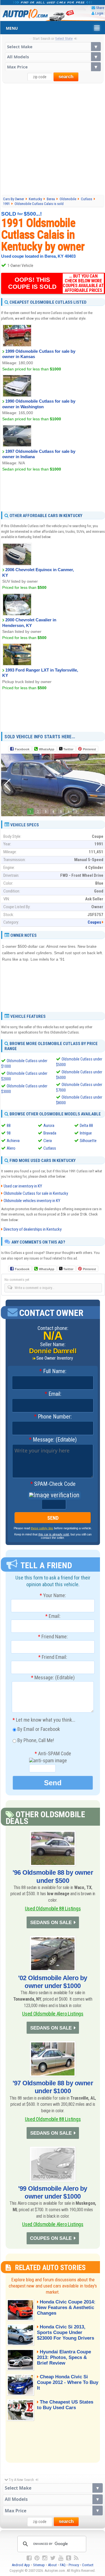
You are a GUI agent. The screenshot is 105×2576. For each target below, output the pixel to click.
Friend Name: (53, 1637)
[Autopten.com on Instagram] (45, 2558)
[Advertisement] (53, 139)
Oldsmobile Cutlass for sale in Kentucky (36, 1193)
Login (99, 13)
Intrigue (86, 1133)
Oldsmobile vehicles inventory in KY (32, 1201)
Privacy (74, 2565)
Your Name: (53, 1595)
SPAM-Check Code (53, 1484)
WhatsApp (47, 749)
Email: (53, 1394)
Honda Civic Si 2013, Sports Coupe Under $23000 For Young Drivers (66, 2332)
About (52, 2565)
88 (9, 1126)
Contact (88, 2565)
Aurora (49, 1126)
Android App (21, 2565)
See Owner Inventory (55, 1358)
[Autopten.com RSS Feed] (76, 2558)
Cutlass (50, 1148)
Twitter (68, 749)
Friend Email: (53, 1657)
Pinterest (89, 749)
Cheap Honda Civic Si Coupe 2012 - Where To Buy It (68, 2382)
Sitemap (39, 2565)
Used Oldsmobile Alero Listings (53, 2014)
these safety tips (42, 1528)
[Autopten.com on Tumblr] (69, 2558)
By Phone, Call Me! (35, 1741)
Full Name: (53, 1371)
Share (100, 8)
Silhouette (88, 1141)
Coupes (94, 922)
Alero (11, 1148)
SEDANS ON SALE (51, 1923)
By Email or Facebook (38, 1729)
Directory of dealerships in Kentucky (33, 1229)
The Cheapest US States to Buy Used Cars (65, 2405)
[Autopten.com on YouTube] (61, 2558)
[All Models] (53, 57)
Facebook (22, 749)
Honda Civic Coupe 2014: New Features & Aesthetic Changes (66, 2308)
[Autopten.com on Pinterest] (37, 2558)
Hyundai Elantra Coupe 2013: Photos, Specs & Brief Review (64, 2357)
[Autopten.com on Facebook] (29, 2558)
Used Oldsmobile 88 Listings (53, 1909)
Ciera (48, 1141)
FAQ (63, 2565)
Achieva (13, 1141)
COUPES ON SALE (51, 2238)
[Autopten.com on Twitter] (53, 2558)
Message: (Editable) (53, 1440)
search (66, 77)
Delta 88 (86, 1126)
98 (9, 1133)
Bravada (50, 1133)
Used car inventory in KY (23, 1186)
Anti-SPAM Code (53, 1754)
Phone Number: (53, 1417)
